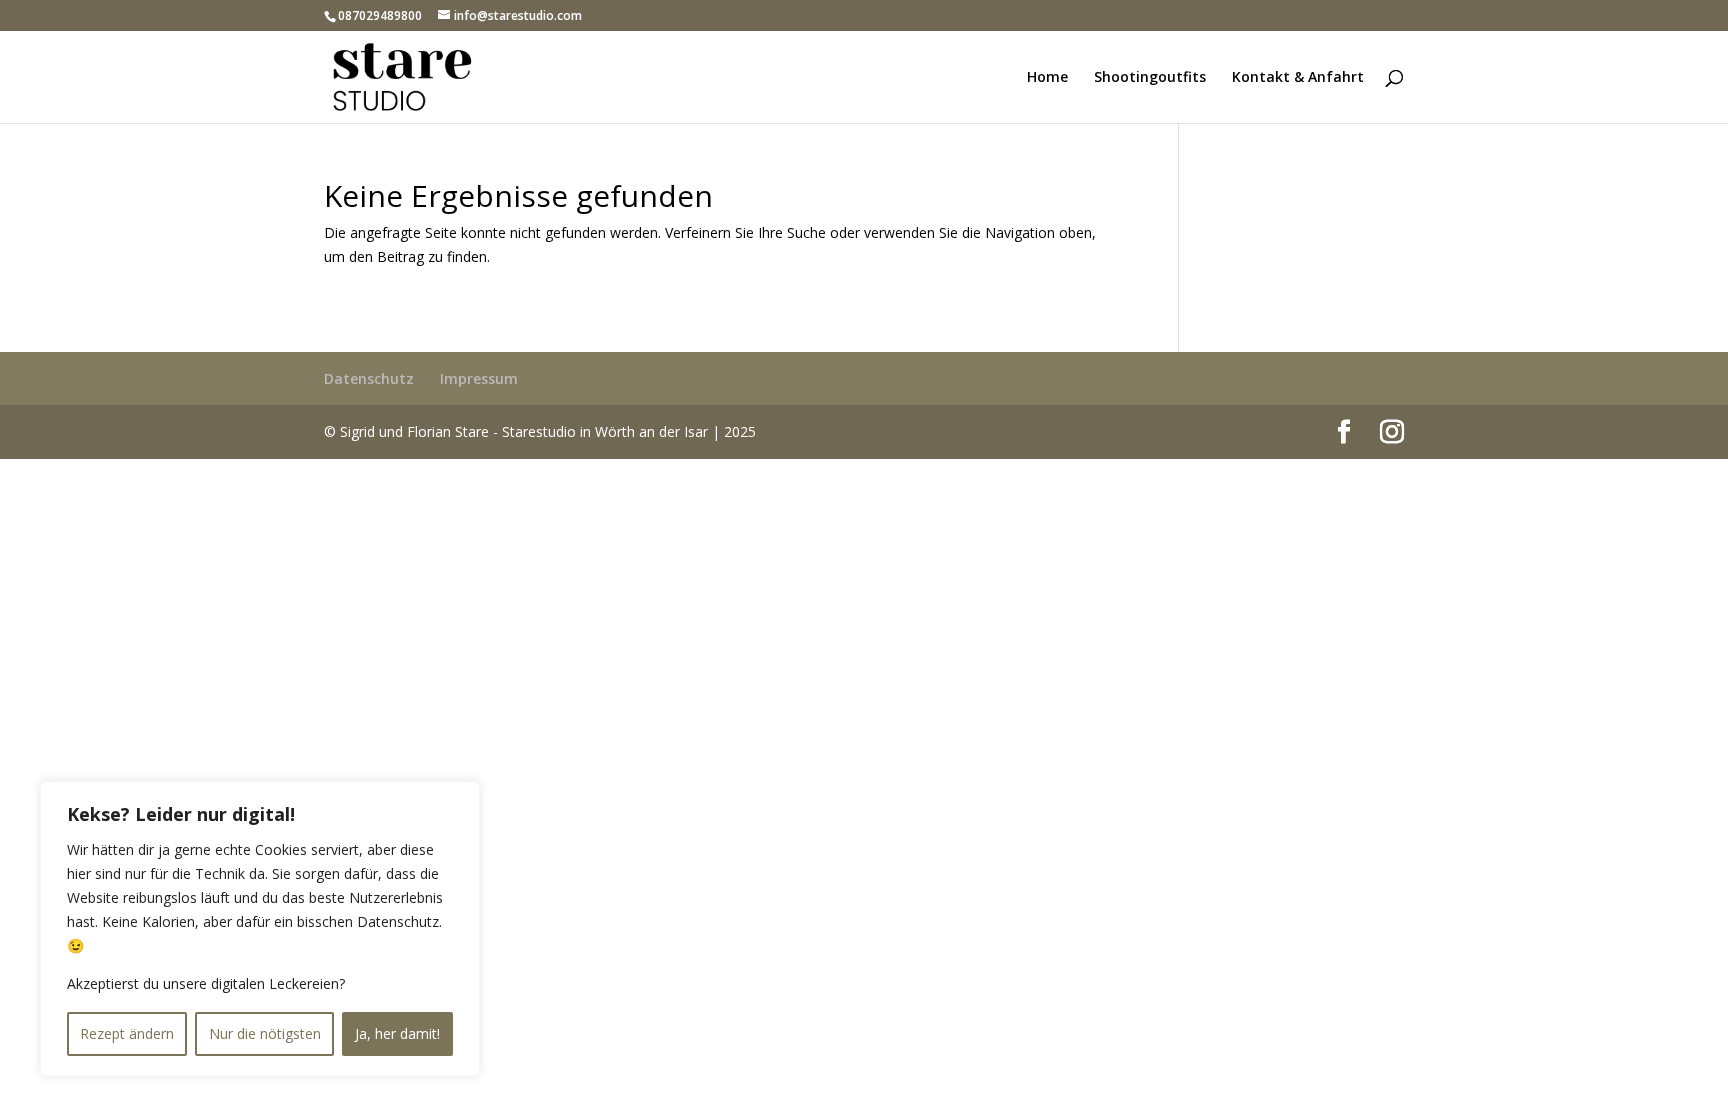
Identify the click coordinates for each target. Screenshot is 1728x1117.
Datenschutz (369, 378)
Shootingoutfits (1150, 78)
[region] (260, 929)
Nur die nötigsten (265, 1033)
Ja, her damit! (397, 1033)
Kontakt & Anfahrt (1298, 78)
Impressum (479, 378)
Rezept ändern (127, 1033)
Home (1047, 78)
